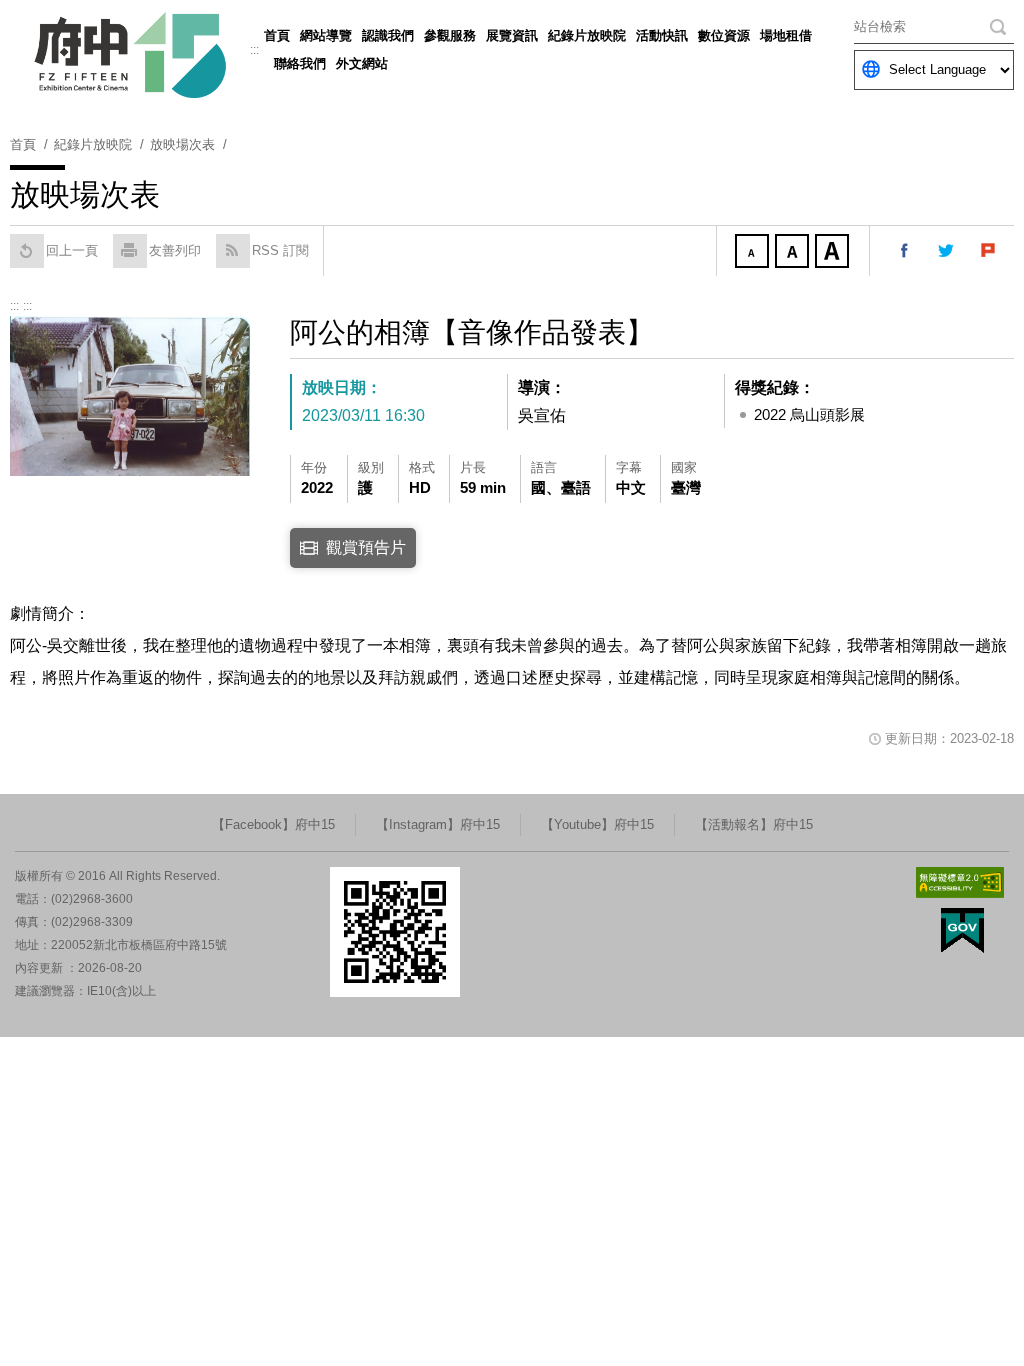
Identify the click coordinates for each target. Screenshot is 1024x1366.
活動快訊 (662, 35)
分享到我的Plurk (989, 251)
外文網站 (362, 63)
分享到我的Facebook (905, 251)
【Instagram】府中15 (438, 824)
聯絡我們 (300, 63)
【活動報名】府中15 (754, 824)
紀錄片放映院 (587, 35)
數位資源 (724, 35)
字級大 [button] (834, 253)
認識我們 (388, 35)
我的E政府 (962, 930)
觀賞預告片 (366, 547)
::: (254, 50)
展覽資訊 (512, 35)
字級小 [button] (754, 253)
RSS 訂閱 (280, 250)
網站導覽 (326, 35)
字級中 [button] (794, 253)
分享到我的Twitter (947, 251)
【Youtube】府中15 (597, 824)
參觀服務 (450, 35)
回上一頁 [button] (72, 250)
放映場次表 (182, 144)
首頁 (277, 35)
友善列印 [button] (175, 250)
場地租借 (786, 35)
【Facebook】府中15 (273, 824)
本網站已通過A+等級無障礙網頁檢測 (960, 882)
